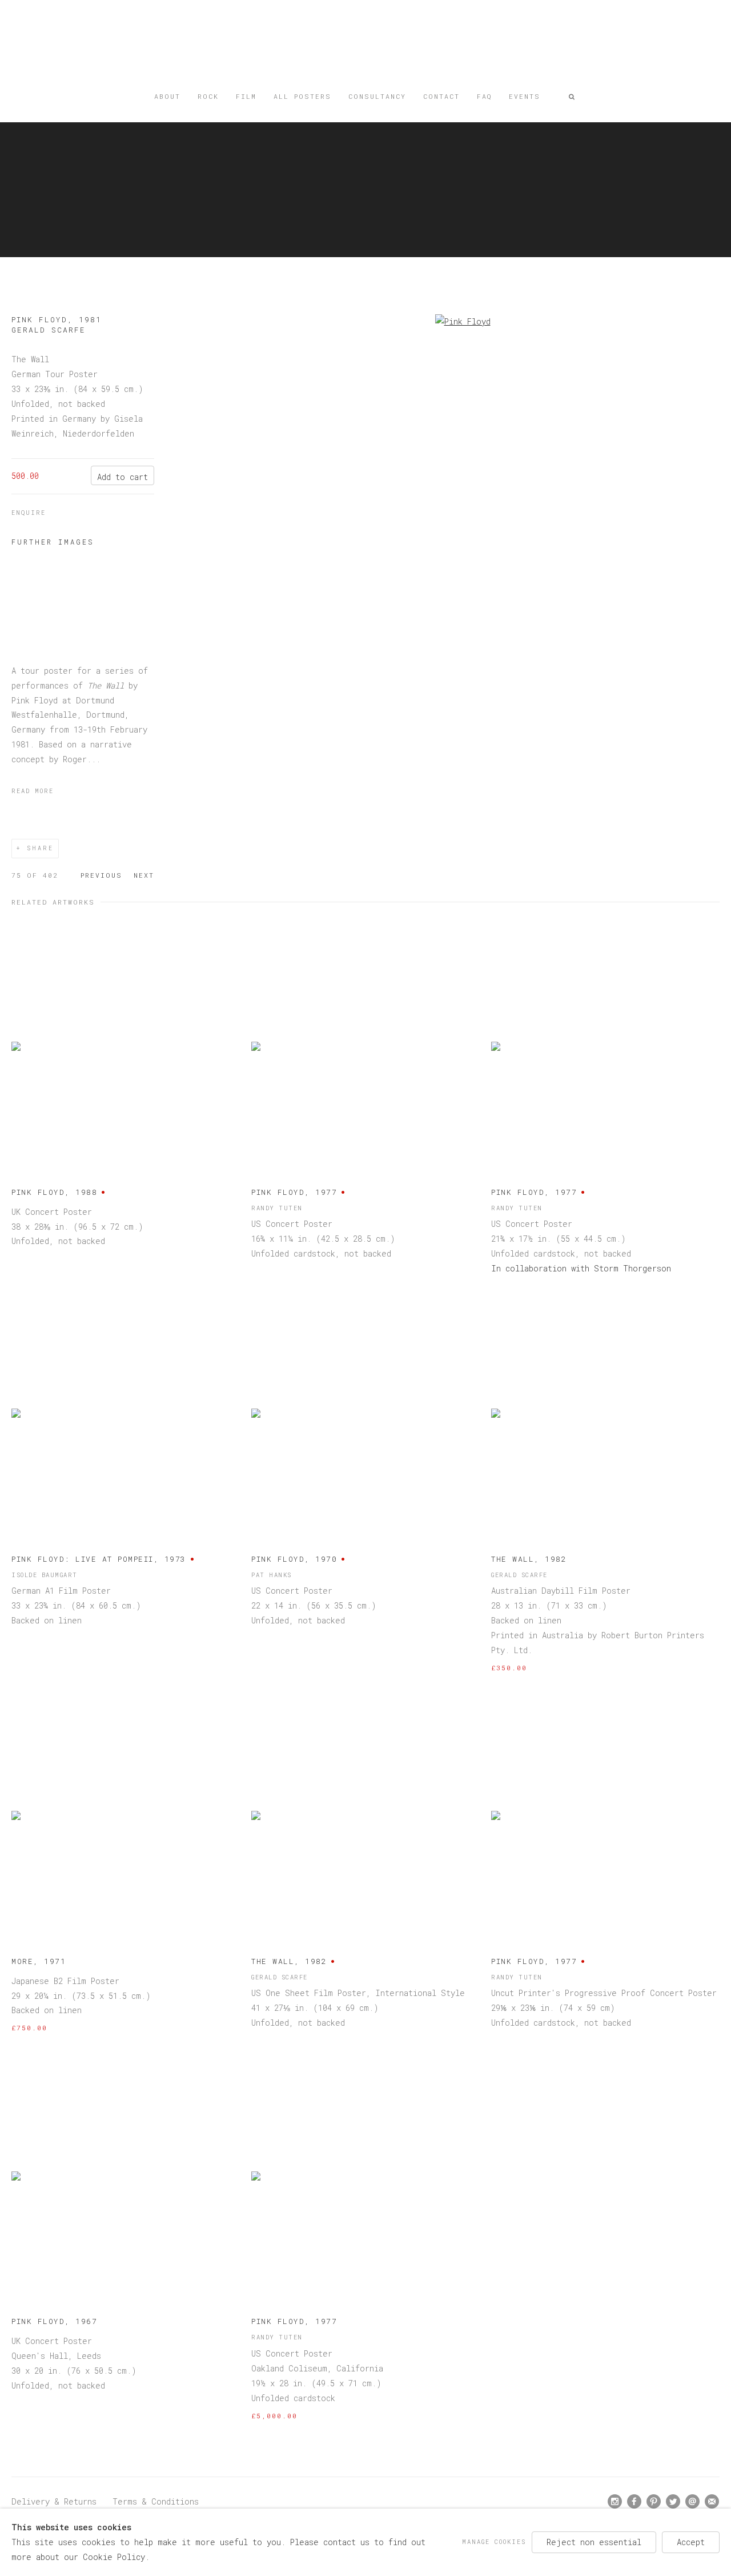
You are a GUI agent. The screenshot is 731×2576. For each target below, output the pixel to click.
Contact (441, 96)
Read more (33, 791)
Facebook (634, 2502)
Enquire (29, 513)
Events (525, 96)
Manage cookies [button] (494, 2542)
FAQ (484, 96)
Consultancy (377, 96)
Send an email (693, 2502)
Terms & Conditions (156, 2501)
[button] (572, 97)
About (167, 96)
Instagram (615, 2502)
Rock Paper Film (365, 47)
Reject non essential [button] (594, 2542)
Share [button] (40, 848)
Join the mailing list (712, 2502)
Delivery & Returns (54, 2501)
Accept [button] (691, 2542)
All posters (302, 96)
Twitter (673, 2502)
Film (246, 96)
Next (144, 875)
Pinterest (654, 2502)
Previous (101, 875)
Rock (208, 96)
